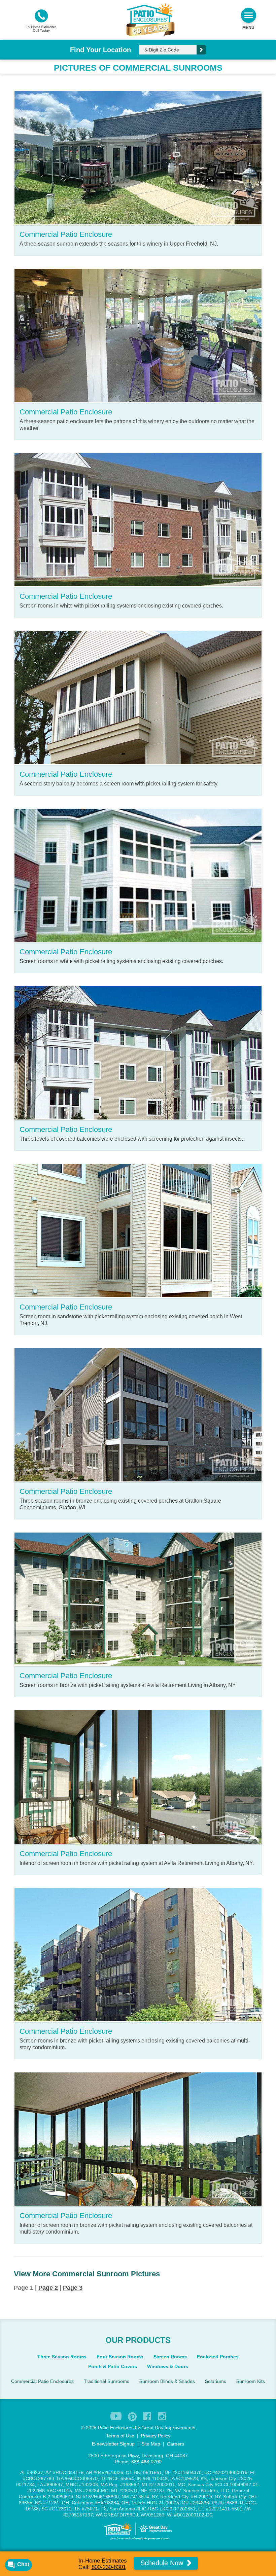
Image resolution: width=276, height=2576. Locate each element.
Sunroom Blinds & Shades (167, 2381)
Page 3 (73, 2288)
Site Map (151, 2444)
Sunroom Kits (251, 2381)
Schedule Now (163, 2563)
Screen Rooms (170, 2357)
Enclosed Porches (218, 2357)
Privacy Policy (156, 2436)
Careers (176, 2444)
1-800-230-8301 (135, 1327)
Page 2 (48, 2288)
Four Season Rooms (120, 2357)
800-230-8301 (109, 2567)
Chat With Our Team (138, 1341)
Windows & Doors (168, 2366)
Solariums (216, 2381)
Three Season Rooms (62, 2357)
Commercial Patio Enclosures (42, 2381)
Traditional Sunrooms (107, 2381)
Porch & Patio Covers (113, 2366)
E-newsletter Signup (113, 2444)
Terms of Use (120, 2436)
